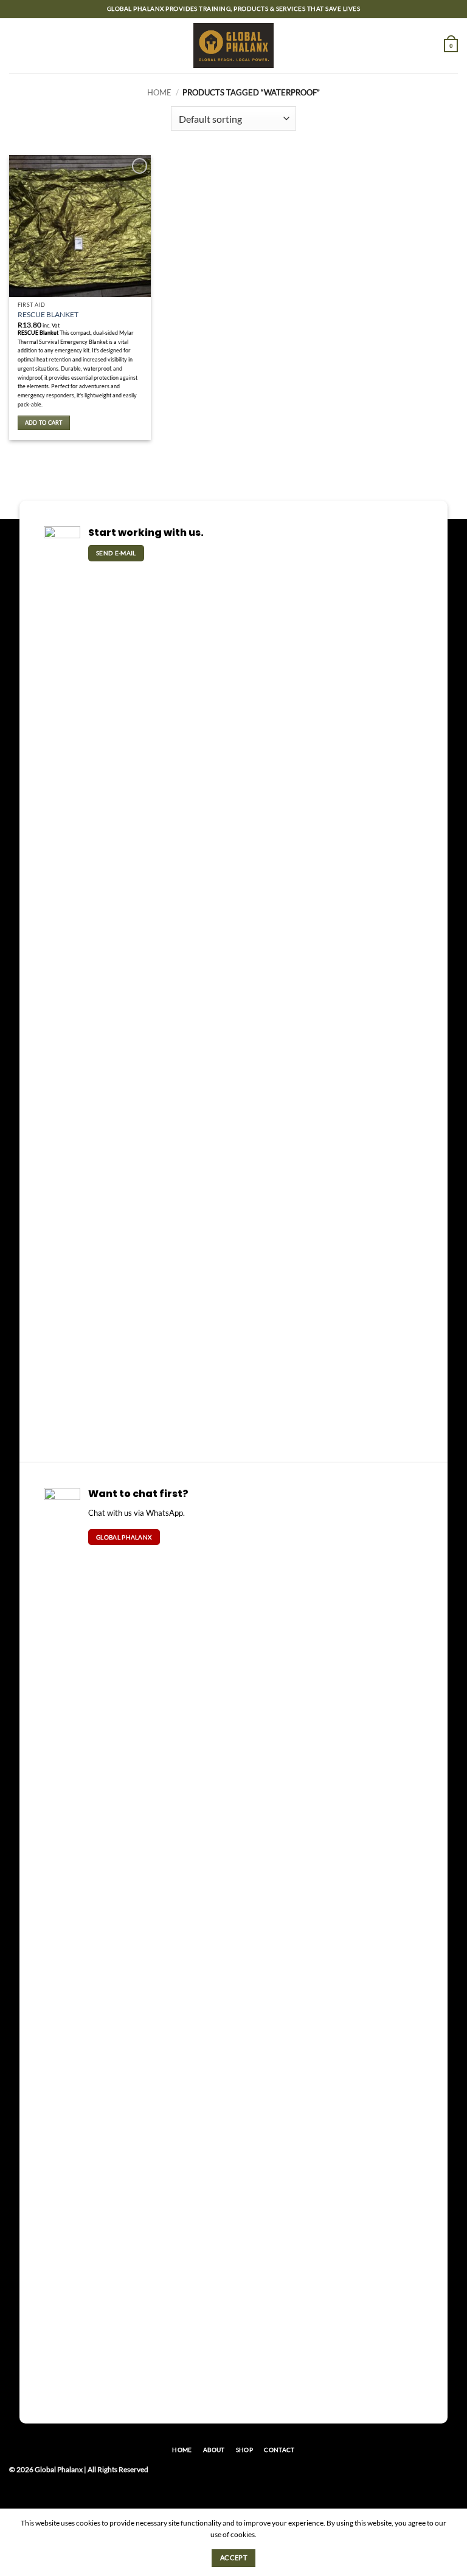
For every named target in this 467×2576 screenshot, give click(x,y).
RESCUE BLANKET (48, 314)
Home (159, 92)
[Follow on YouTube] (450, 2474)
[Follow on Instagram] (435, 2474)
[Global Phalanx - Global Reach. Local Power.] (234, 46)
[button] (15, 45)
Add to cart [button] (44, 423)
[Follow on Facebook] (419, 2474)
